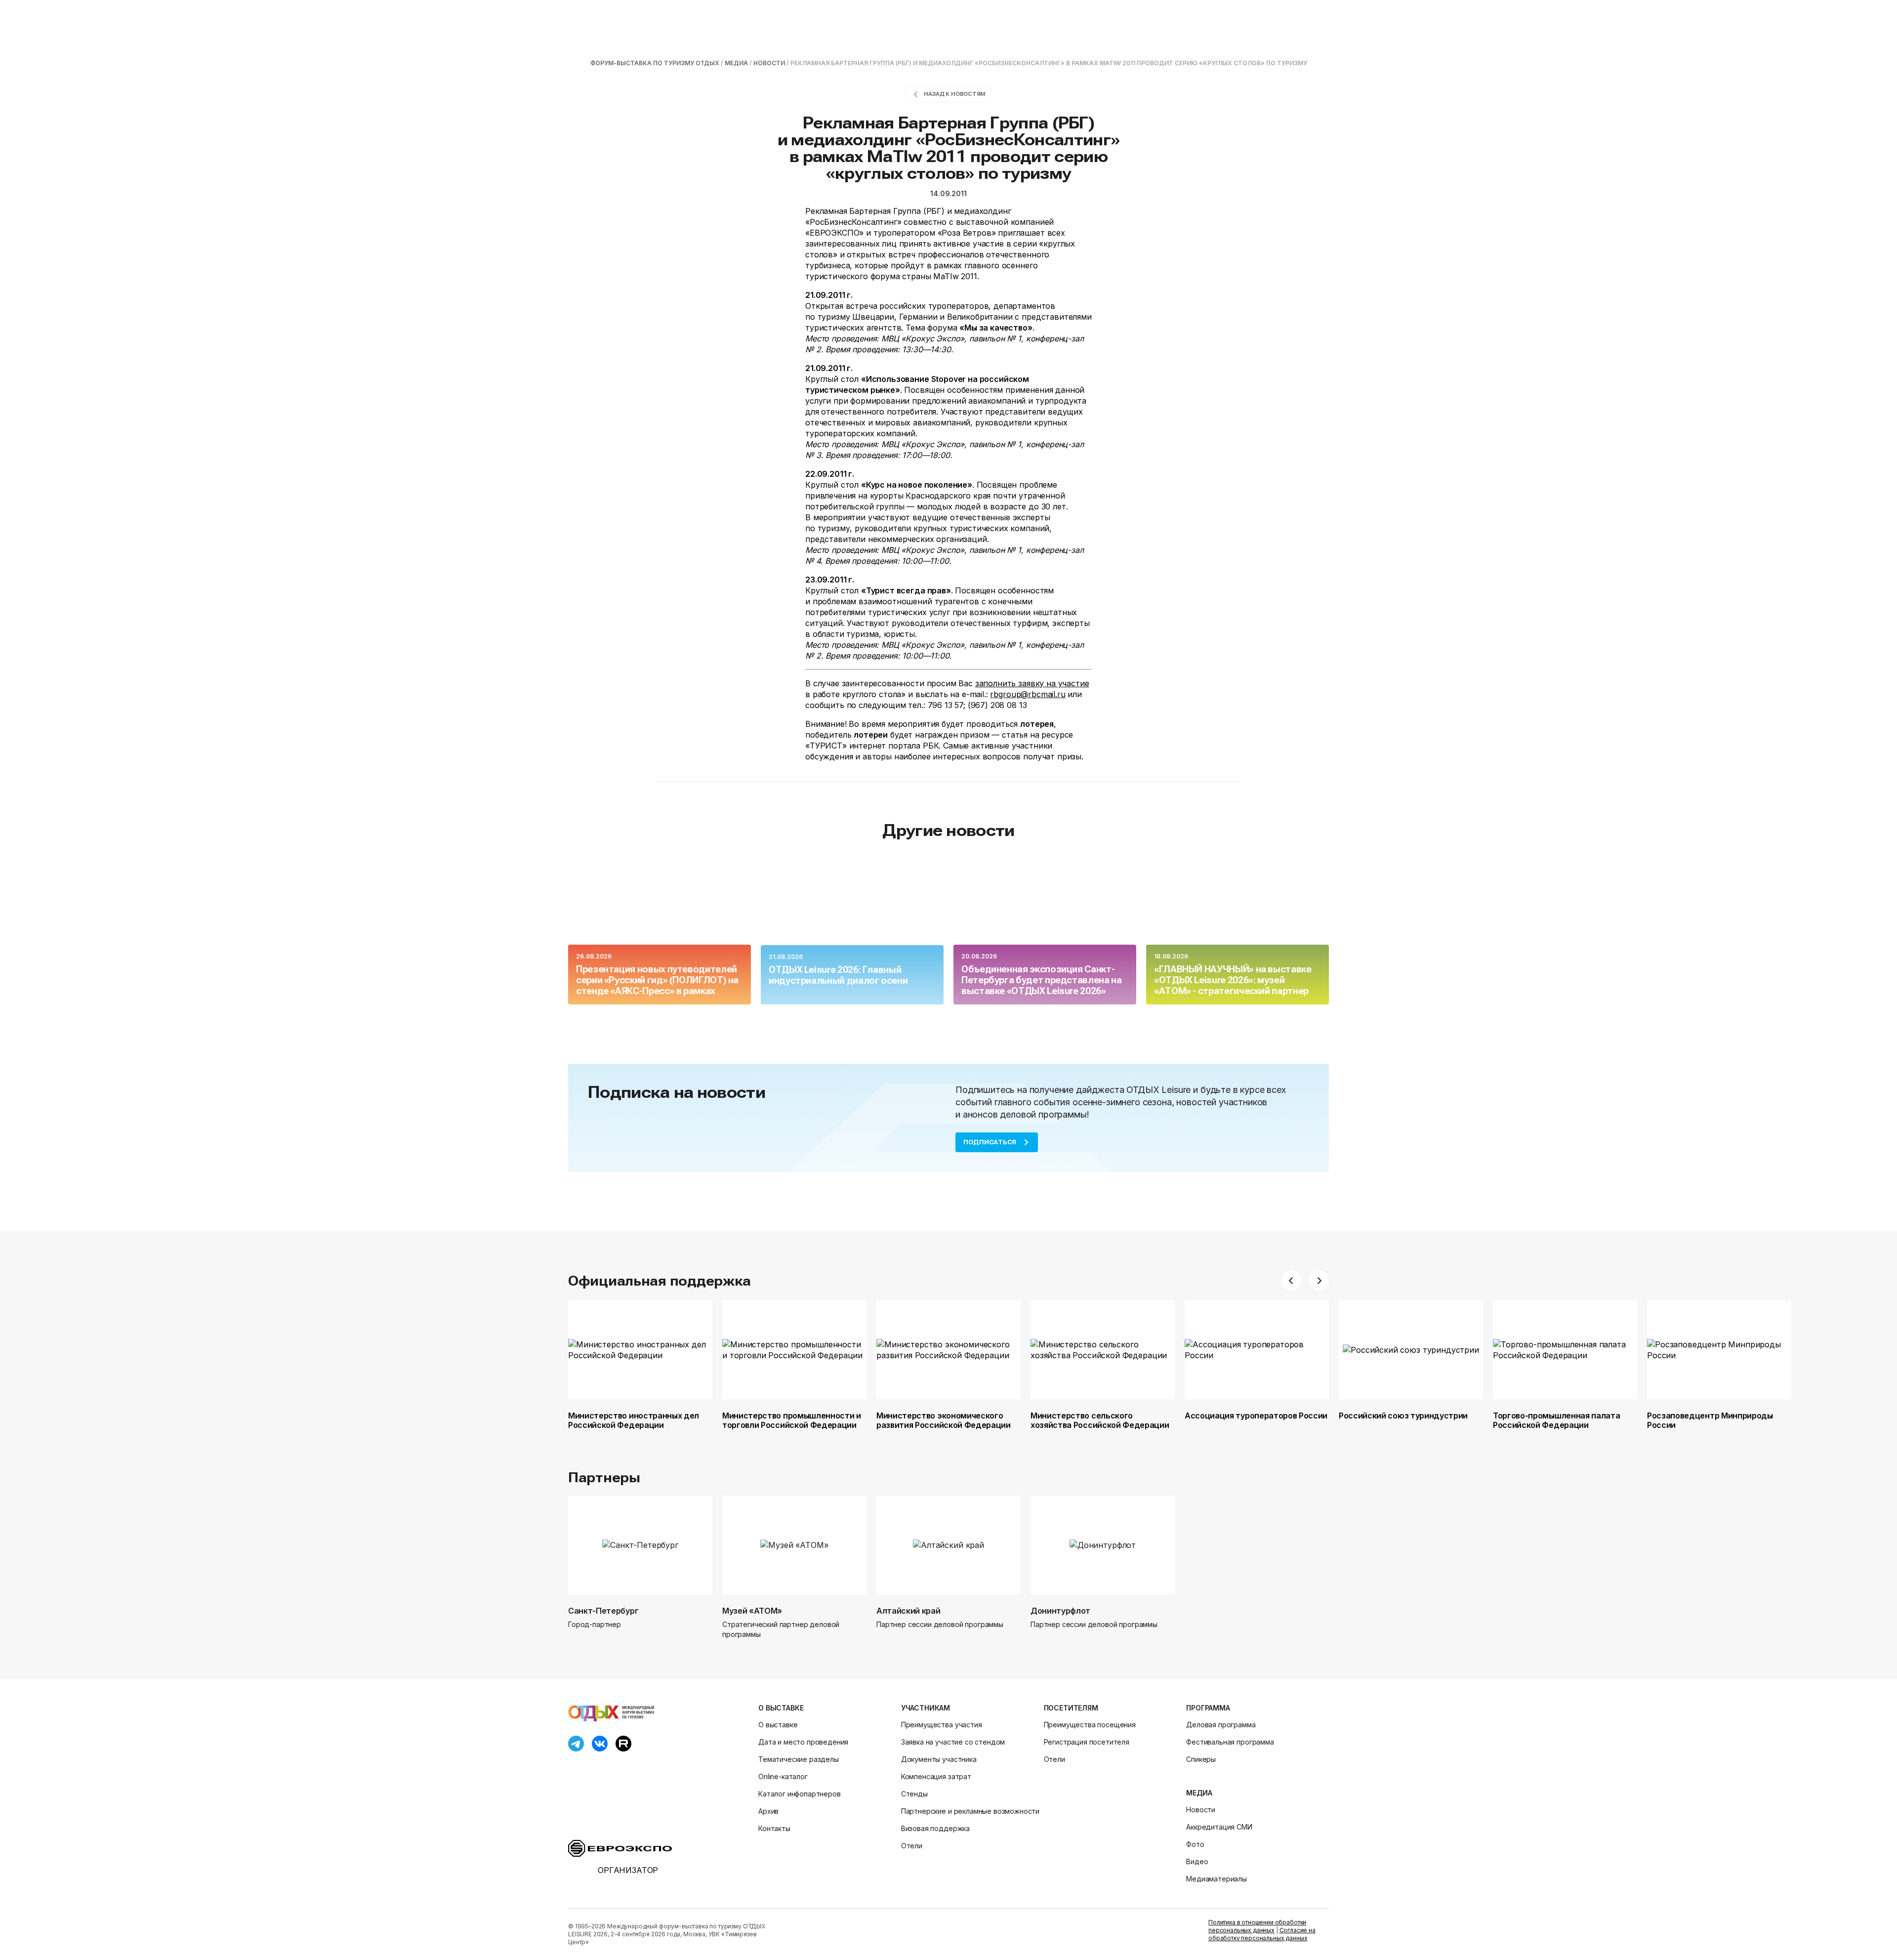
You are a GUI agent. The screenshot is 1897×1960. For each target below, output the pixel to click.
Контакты (774, 1828)
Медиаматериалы (1217, 1879)
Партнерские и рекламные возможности (970, 1811)
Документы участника (939, 1759)
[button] (1291, 1281)
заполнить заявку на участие (1032, 683)
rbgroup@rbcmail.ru (1028, 694)
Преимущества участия (942, 1725)
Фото (1195, 1844)
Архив (768, 1811)
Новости (1201, 1810)
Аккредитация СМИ (1219, 1827)
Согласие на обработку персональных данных (1262, 1934)
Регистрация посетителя (1087, 1742)
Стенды (914, 1794)
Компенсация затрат (936, 1776)
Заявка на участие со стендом (953, 1742)
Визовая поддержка (935, 1828)
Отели (912, 1846)
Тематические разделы (799, 1759)
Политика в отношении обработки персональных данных (1257, 1926)
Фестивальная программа (1230, 1742)
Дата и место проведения (803, 1742)
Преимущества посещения (1090, 1725)
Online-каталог (783, 1776)
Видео (1197, 1861)
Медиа (1199, 1793)
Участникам (926, 1708)
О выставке (781, 1708)
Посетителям (1071, 1708)
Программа (1208, 1708)
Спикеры (1201, 1759)
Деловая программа (1221, 1725)
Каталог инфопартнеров (800, 1794)
